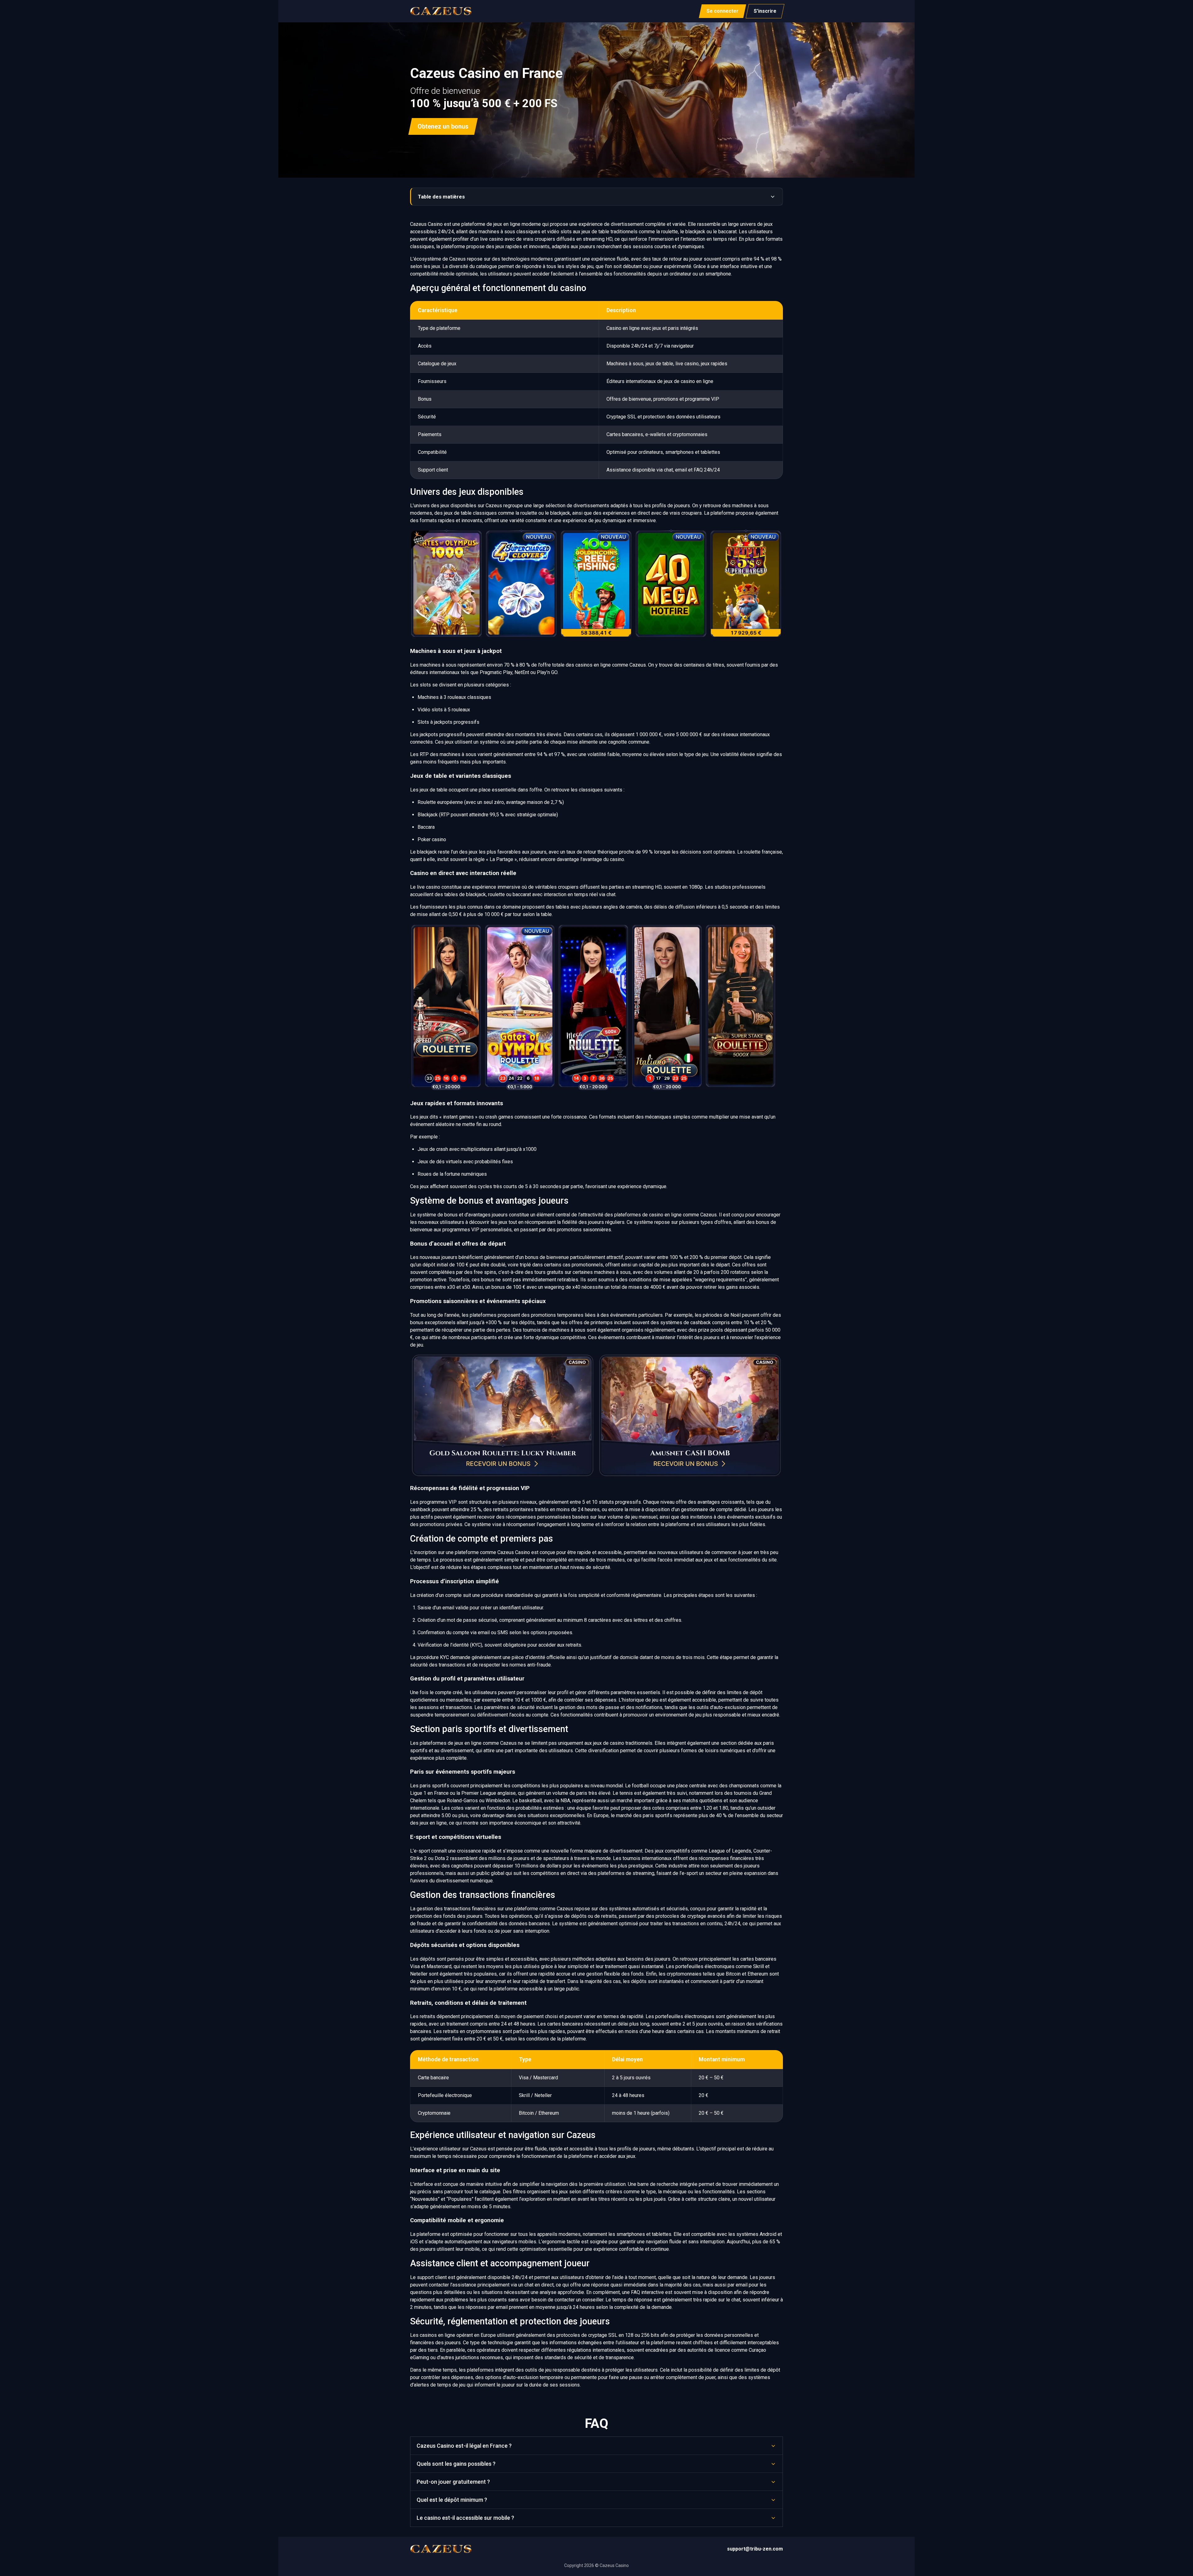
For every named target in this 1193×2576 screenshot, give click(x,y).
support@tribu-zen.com (755, 2549)
